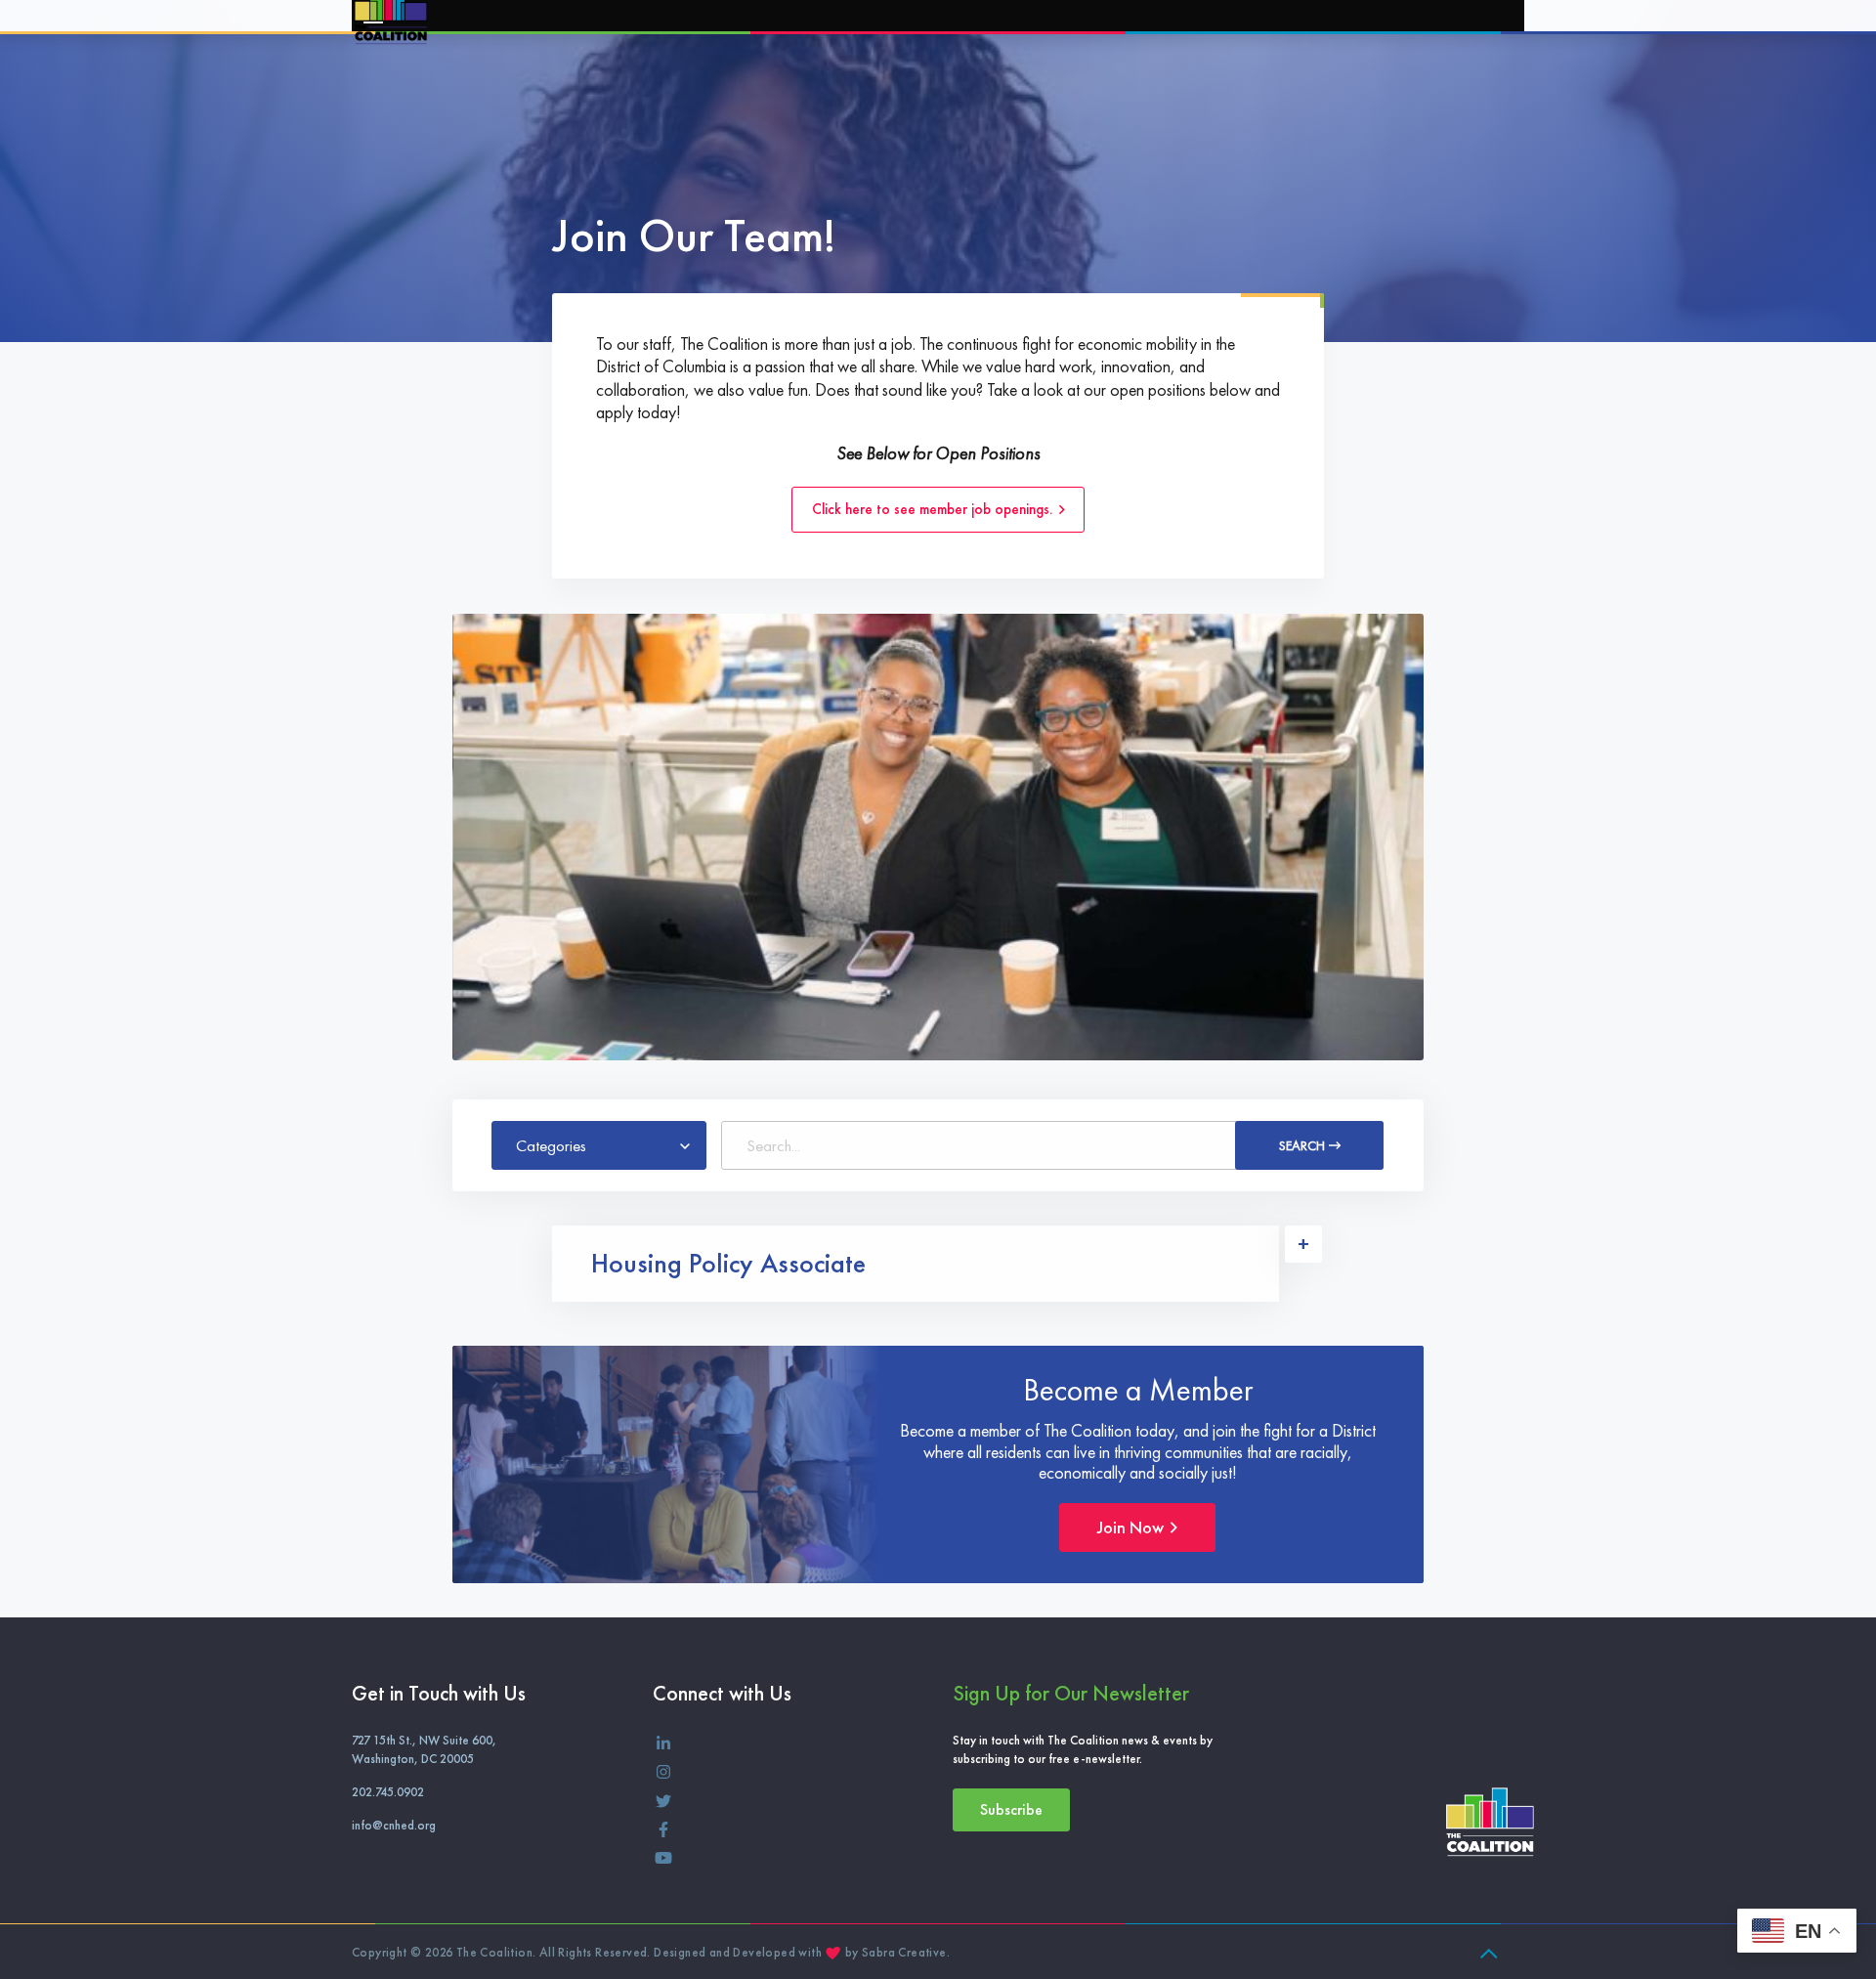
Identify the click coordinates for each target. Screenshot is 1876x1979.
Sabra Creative (904, 1952)
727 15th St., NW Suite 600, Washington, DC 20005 (424, 1749)
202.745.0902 (388, 1792)
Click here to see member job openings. (934, 509)
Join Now (1132, 1527)
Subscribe (1011, 1809)
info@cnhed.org (394, 1825)
